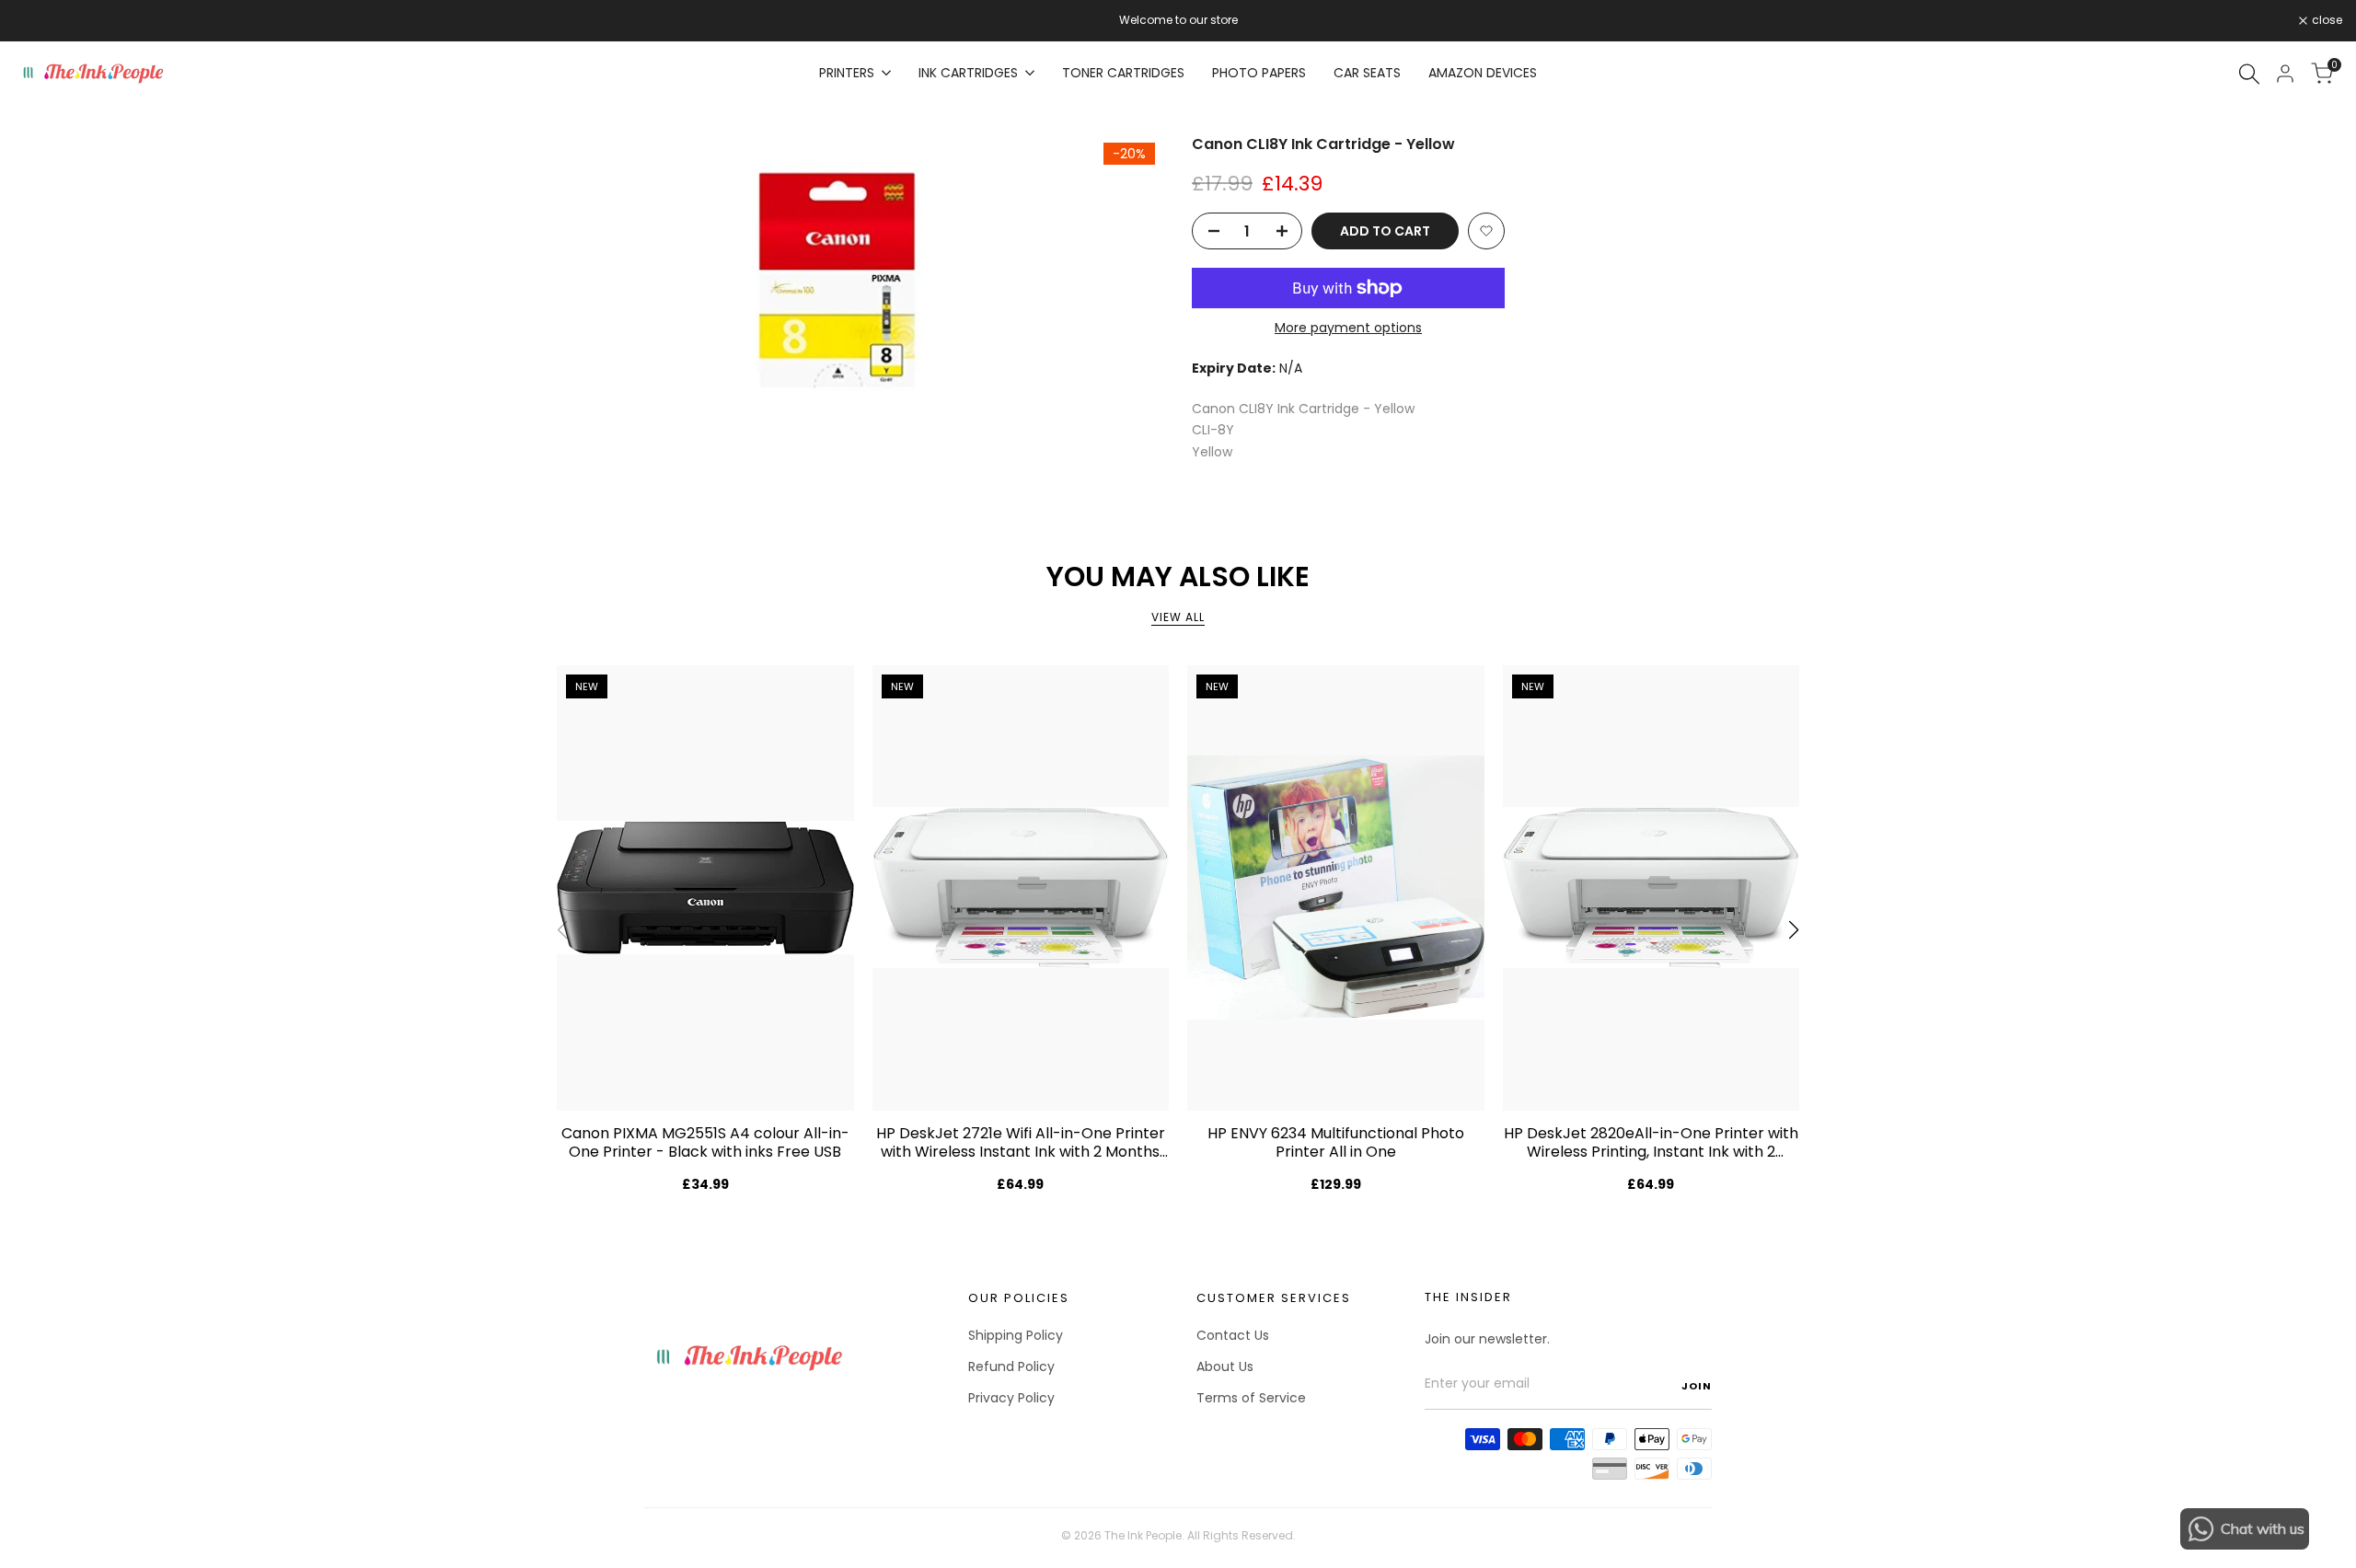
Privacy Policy (1011, 1398)
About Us (1225, 1366)
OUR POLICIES (1019, 1298)
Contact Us (1233, 1335)
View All (1178, 617)
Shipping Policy (1016, 1335)
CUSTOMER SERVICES (1274, 1298)
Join (1697, 1386)
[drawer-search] (2249, 74)
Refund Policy (1011, 1366)
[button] (1486, 231)
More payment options (1348, 328)
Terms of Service (1251, 1398)
